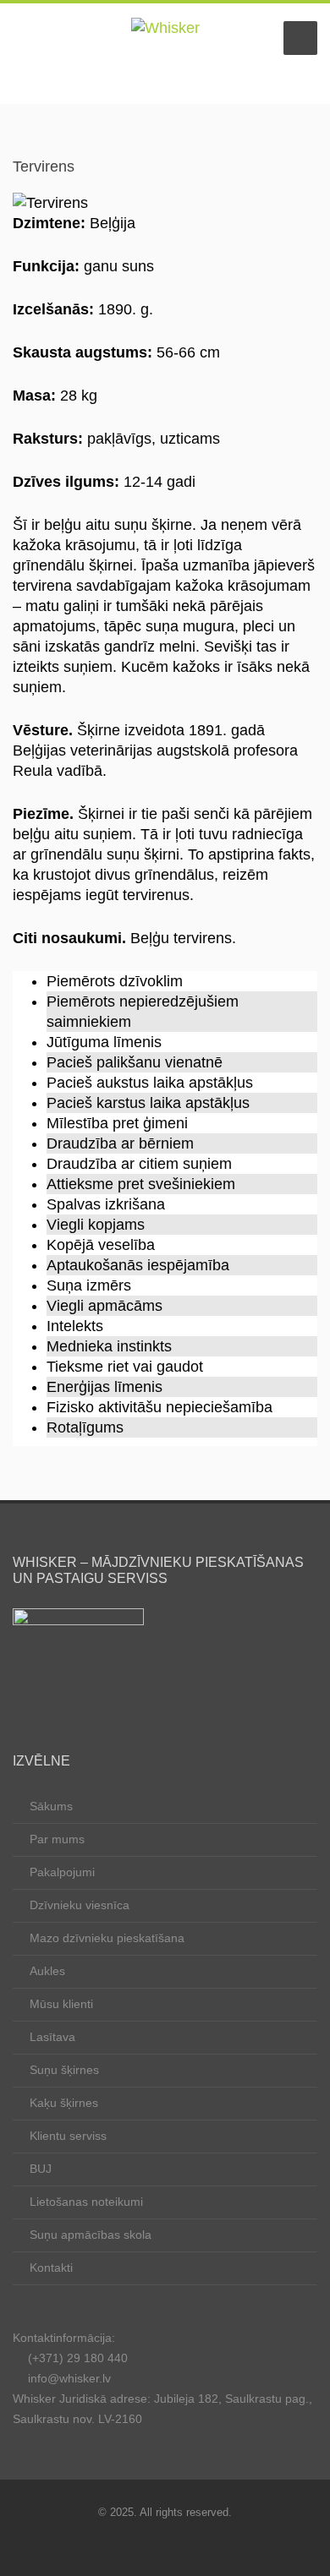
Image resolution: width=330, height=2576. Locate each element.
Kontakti (51, 2268)
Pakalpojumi (62, 1872)
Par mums (57, 1839)
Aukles (47, 1971)
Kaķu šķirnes (64, 2103)
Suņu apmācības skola (91, 2235)
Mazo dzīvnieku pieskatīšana (107, 1938)
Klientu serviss (68, 2136)
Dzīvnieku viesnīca (80, 1905)
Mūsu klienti (61, 2004)
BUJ (41, 2169)
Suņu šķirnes (64, 2070)
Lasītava (52, 2037)
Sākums (51, 1806)
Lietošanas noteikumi (86, 2202)
